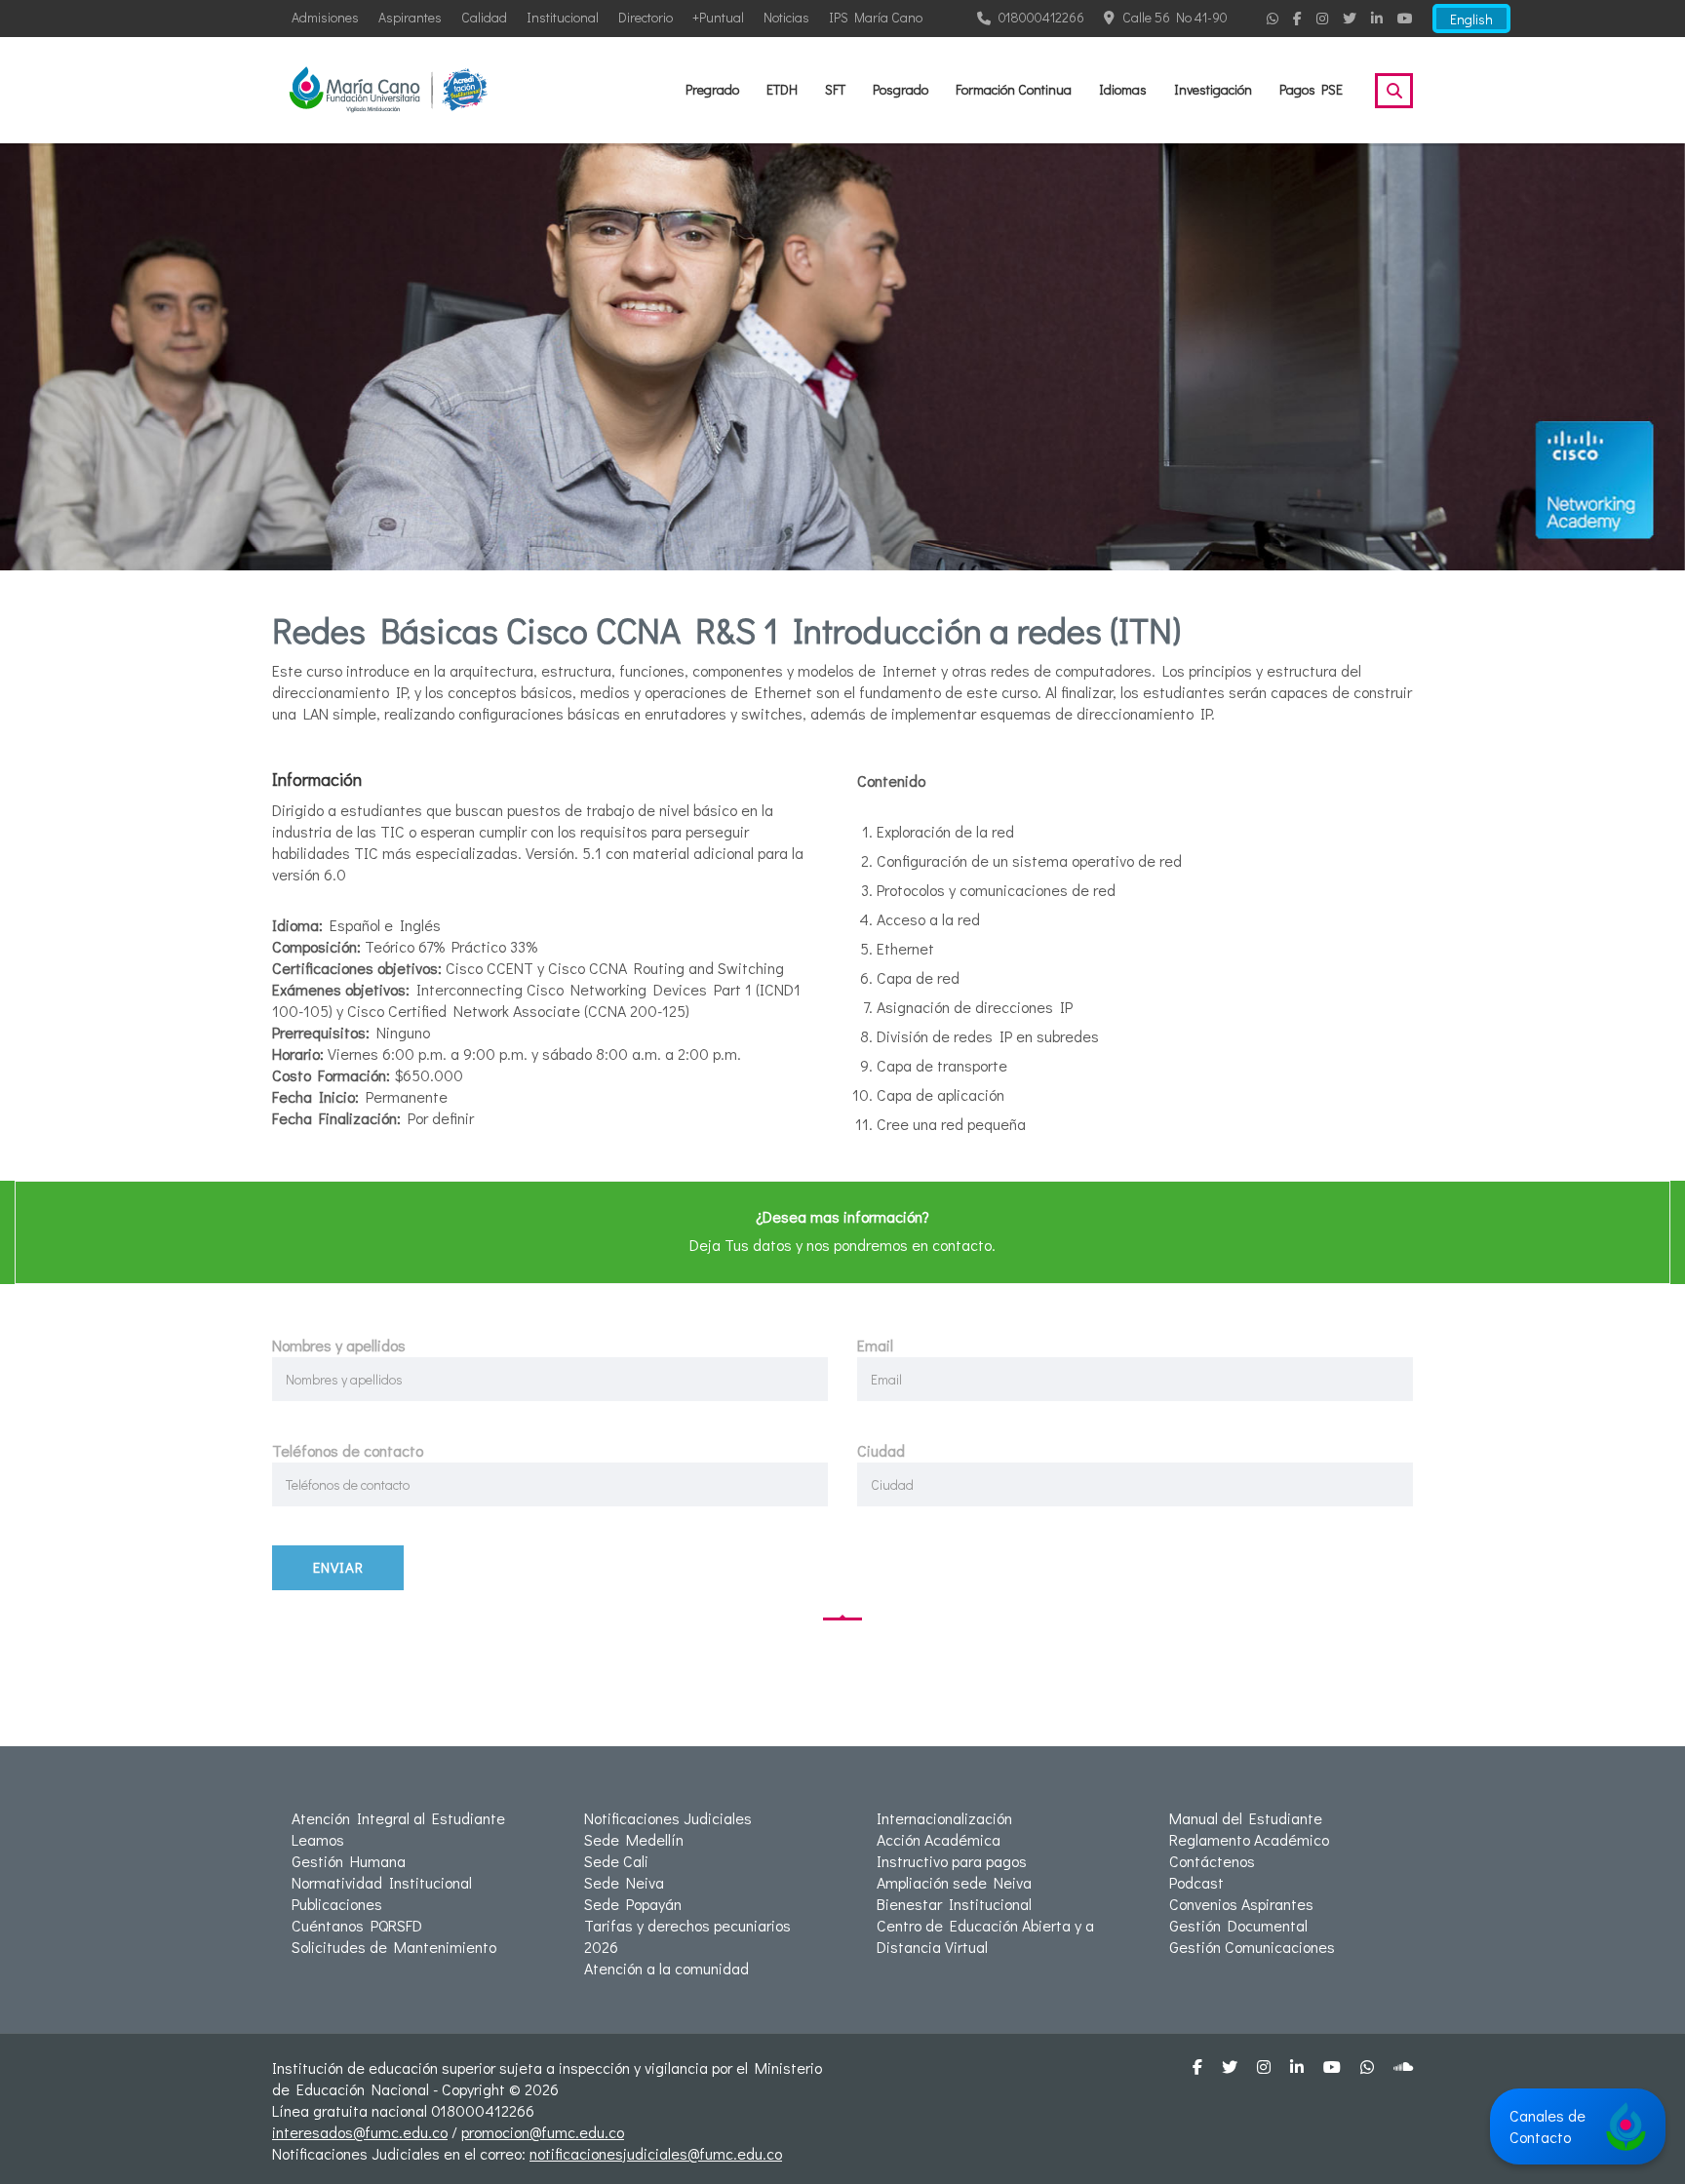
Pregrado (712, 89)
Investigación (1213, 89)
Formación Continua (1014, 89)
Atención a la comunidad (666, 1968)
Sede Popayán (633, 1904)
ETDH (782, 89)
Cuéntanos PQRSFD (357, 1925)
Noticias (786, 17)
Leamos (318, 1839)
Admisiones (325, 17)
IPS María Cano (876, 17)
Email (875, 1345)
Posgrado (901, 89)
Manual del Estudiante (1246, 1818)
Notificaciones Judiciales (668, 1818)
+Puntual (718, 17)
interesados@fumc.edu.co (360, 2132)
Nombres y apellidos (339, 1345)
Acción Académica (939, 1839)
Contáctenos (1212, 1861)
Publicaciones (337, 1904)
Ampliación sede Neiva (954, 1882)
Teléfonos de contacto (348, 1450)
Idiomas (1123, 89)
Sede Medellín (634, 1839)
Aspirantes (410, 17)
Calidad (484, 17)
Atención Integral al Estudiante (398, 1818)
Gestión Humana (349, 1861)
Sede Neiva (624, 1882)
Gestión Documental (1238, 1925)
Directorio (646, 17)
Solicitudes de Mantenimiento (394, 1947)
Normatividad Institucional (382, 1882)
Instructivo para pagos (952, 1861)
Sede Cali (616, 1861)
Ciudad (881, 1450)
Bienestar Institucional (954, 1904)
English (1471, 19)
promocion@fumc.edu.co (543, 2132)
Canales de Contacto (1548, 2126)
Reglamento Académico (1249, 1839)
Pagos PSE (1311, 89)
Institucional (563, 17)
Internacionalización (944, 1818)
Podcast (1196, 1882)
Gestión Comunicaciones (1252, 1947)
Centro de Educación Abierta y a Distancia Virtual (985, 1936)
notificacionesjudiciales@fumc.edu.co (656, 2153)
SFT (835, 89)
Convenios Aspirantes (1241, 1904)
